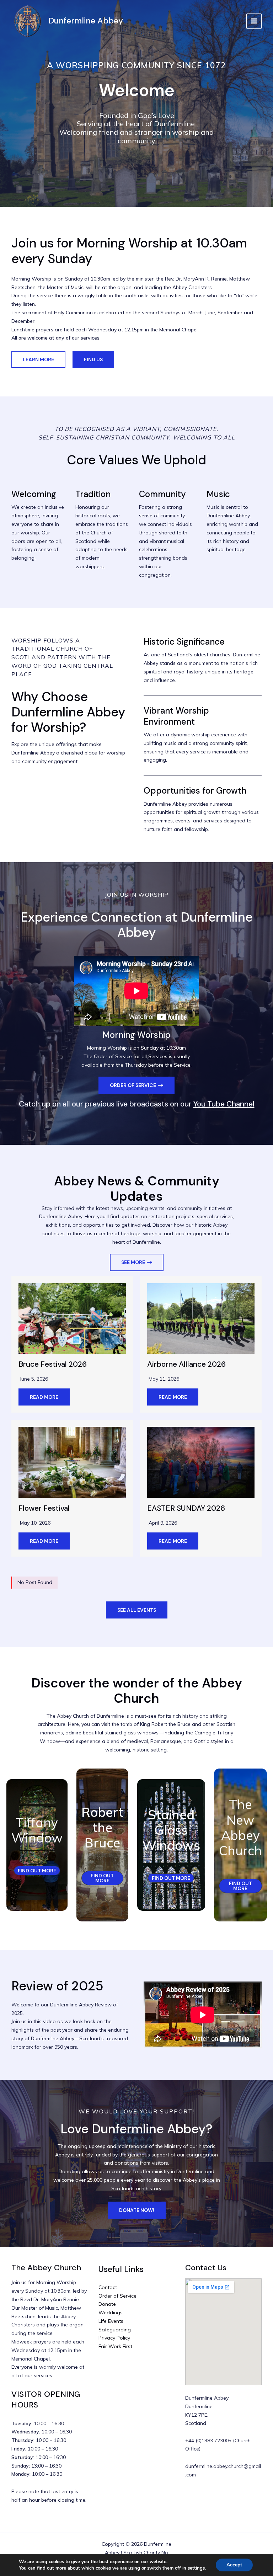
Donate (107, 2304)
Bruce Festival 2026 (53, 1364)
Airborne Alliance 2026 (186, 1364)
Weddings (111, 2313)
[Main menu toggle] (254, 21)
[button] (38, 359)
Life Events (111, 2321)
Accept (234, 2565)
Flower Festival (44, 1508)
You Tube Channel (224, 1104)
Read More (44, 1397)
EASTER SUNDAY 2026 (186, 1508)
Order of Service (117, 2296)
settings (196, 2568)
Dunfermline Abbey (86, 21)
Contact (108, 2287)
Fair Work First (115, 2346)
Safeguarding (115, 2330)
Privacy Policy (114, 2338)
